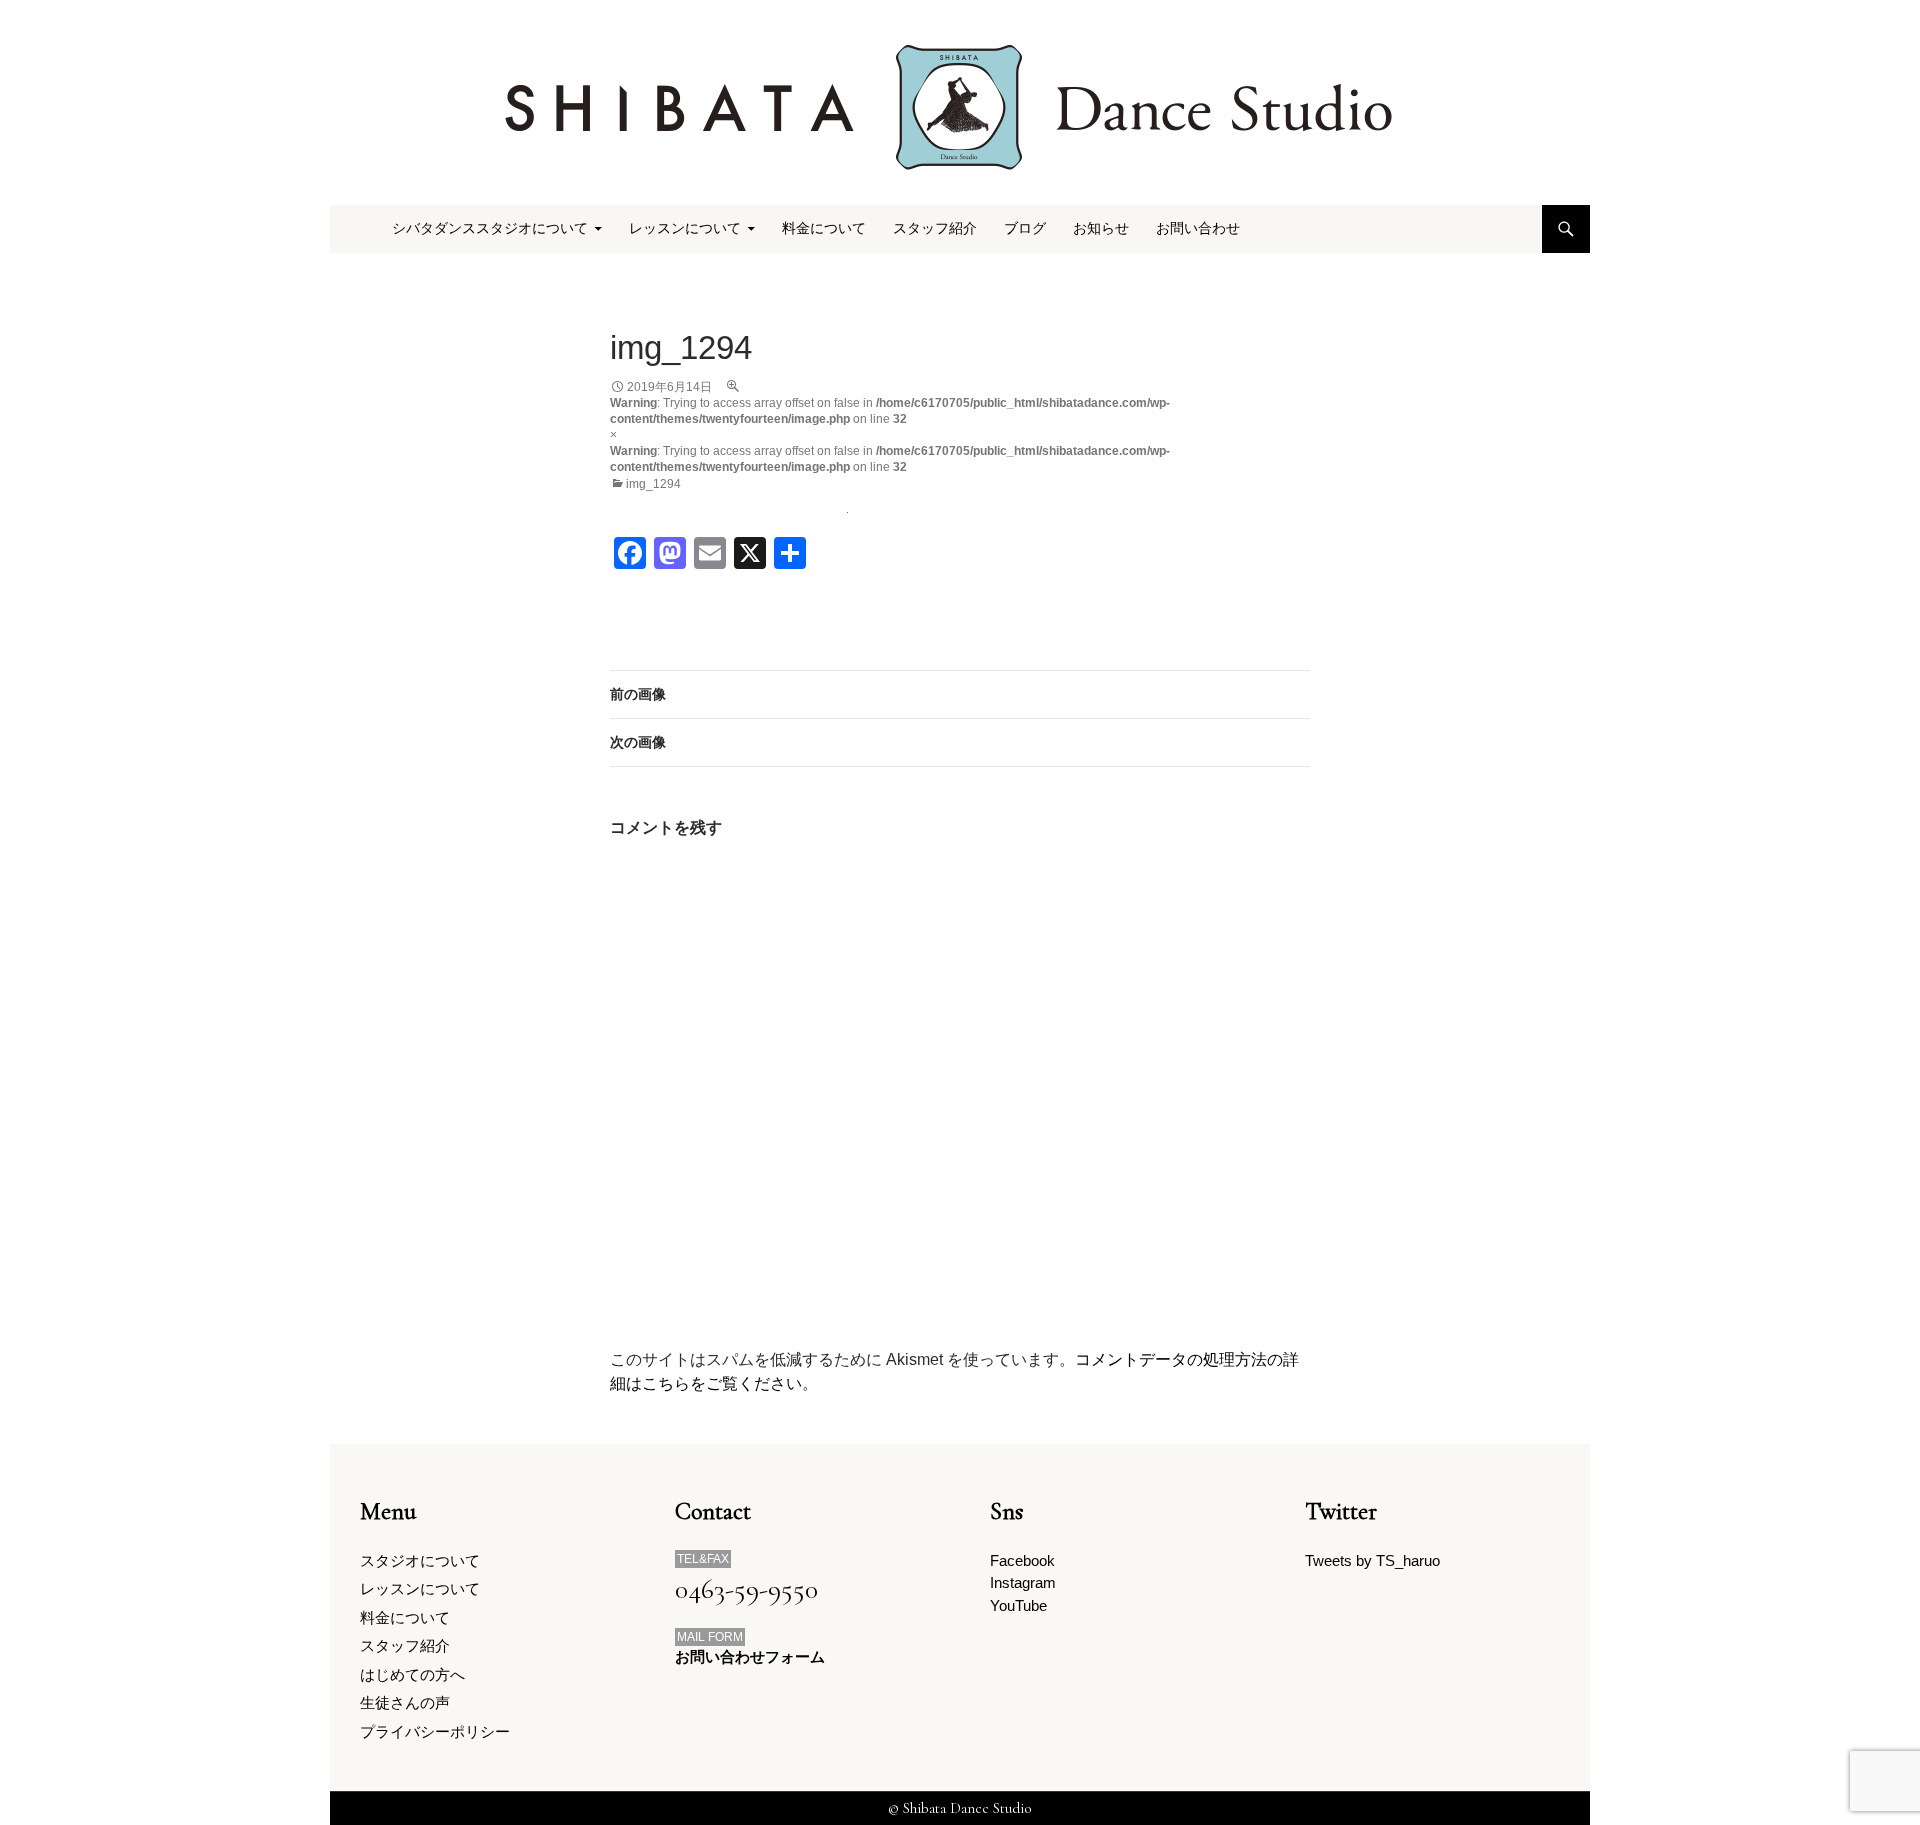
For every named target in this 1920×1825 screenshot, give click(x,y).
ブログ (1025, 228)
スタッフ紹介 (935, 228)
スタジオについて (420, 1560)
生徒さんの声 (405, 1702)
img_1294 (653, 484)
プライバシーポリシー (435, 1731)
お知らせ (1101, 228)
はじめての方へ (412, 1674)
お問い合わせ (1198, 228)
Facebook (1022, 1560)
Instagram (1023, 1582)
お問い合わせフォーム (750, 1656)
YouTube (1018, 1605)
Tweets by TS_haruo (1372, 1560)
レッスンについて (420, 1588)
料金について (824, 228)
